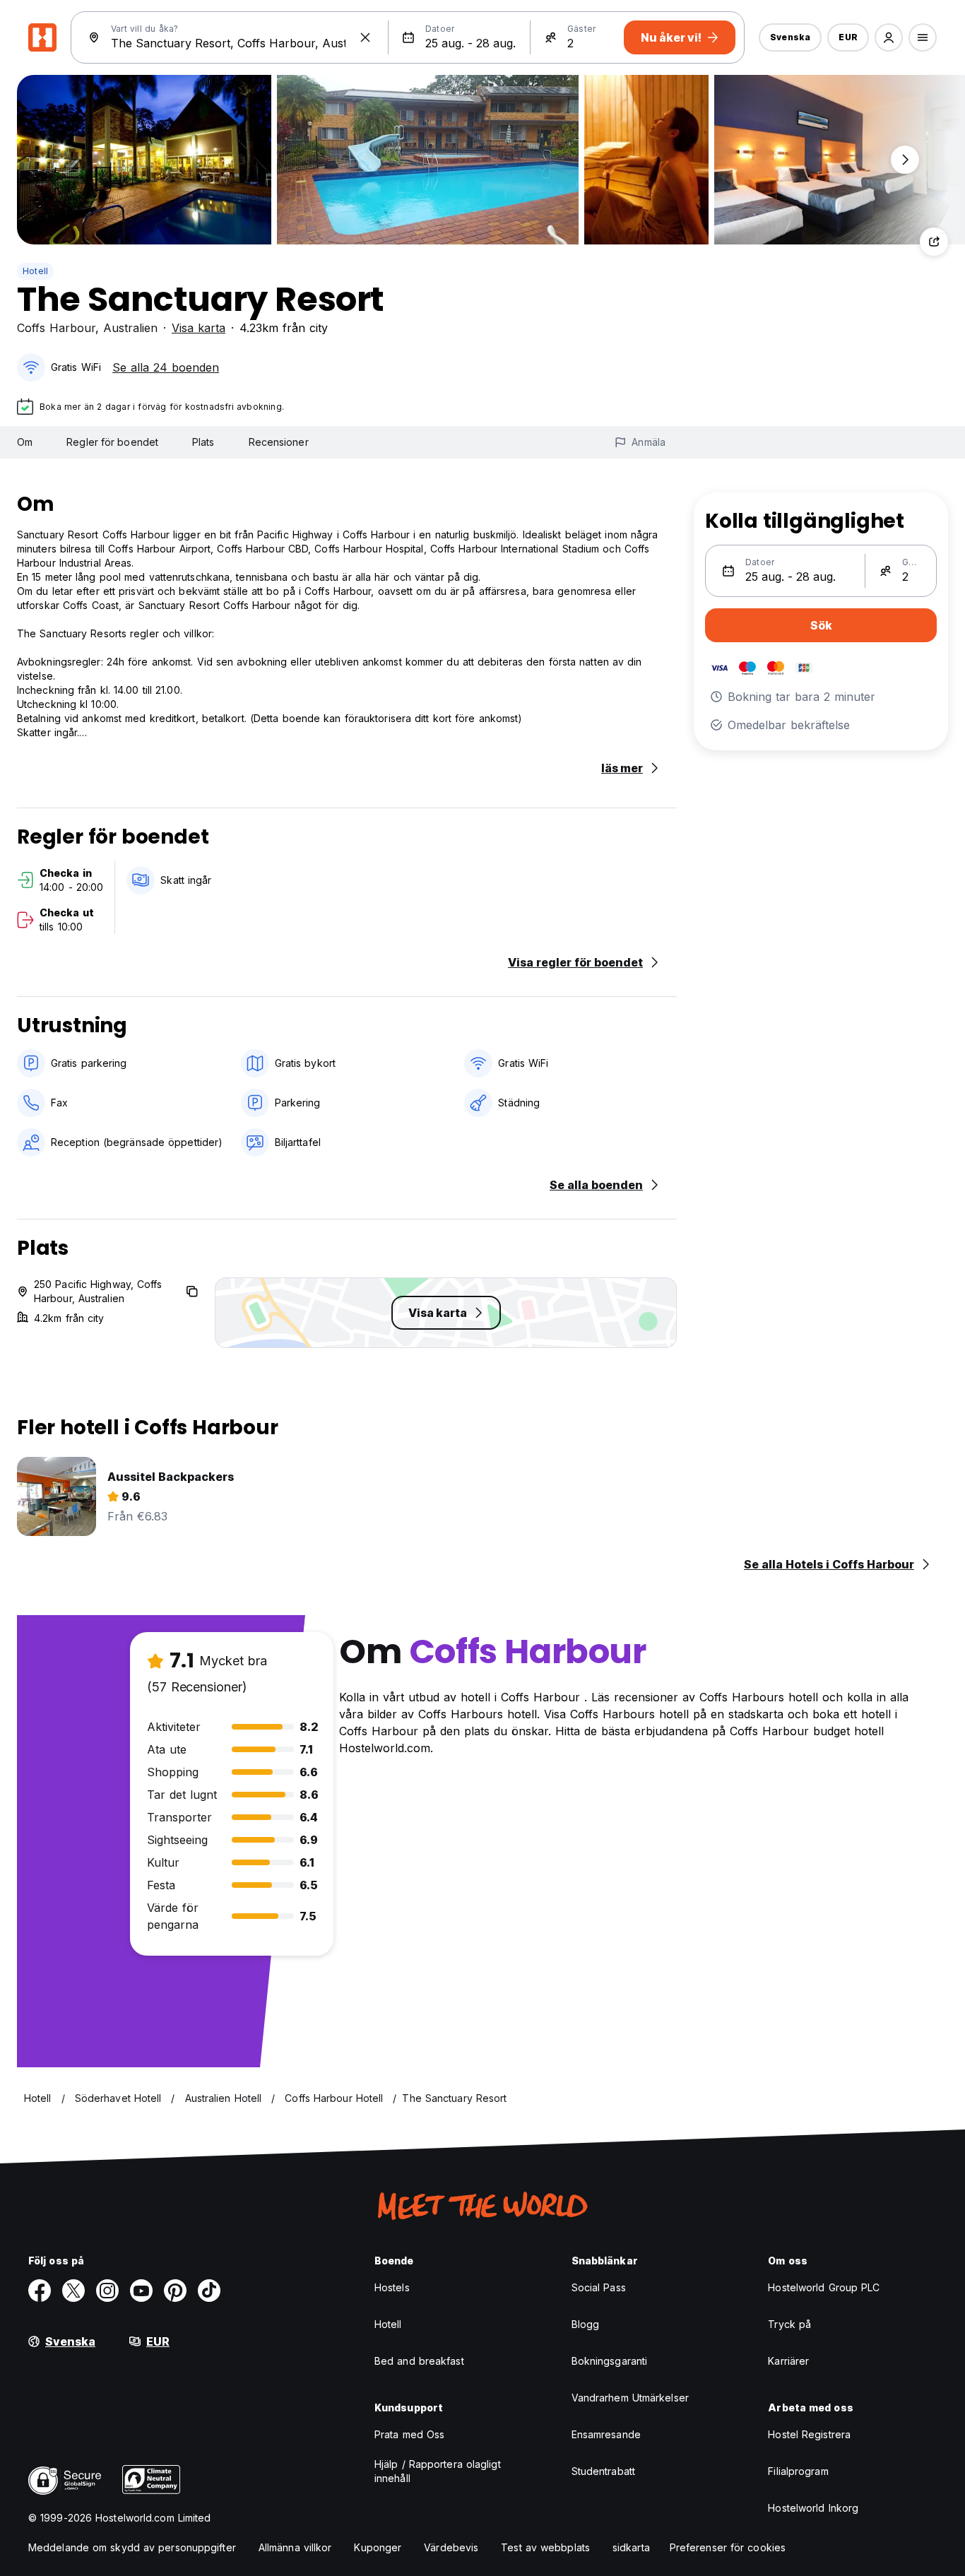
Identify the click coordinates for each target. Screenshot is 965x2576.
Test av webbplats (545, 2547)
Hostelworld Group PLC (824, 2287)
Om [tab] (25, 442)
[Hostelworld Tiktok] (209, 2291)
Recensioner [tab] (279, 442)
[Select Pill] (889, 37)
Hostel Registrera (809, 2434)
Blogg (586, 2324)
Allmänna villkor (295, 2547)
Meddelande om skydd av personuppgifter (132, 2547)
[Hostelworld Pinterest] (175, 2291)
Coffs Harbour (56, 328)
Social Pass (599, 2287)
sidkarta (631, 2547)
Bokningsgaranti (610, 2361)
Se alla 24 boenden (166, 367)
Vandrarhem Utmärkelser (630, 2398)
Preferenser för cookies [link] (728, 2547)
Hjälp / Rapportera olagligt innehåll (438, 2471)
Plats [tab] (203, 442)
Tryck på (789, 2324)
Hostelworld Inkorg (813, 2508)
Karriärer (788, 2361)
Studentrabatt (603, 2471)
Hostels (392, 2287)
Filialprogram (798, 2471)
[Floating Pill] (905, 160)
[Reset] (365, 37)
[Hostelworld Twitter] (73, 2291)
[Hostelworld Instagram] (107, 2291)
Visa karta (199, 328)
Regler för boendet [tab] (112, 442)
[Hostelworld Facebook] (40, 2291)
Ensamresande (606, 2434)
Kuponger (378, 2547)
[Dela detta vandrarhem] (934, 242)
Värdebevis (451, 2547)
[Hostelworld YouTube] (141, 2291)
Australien (130, 328)
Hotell (35, 271)
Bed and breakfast (419, 2361)
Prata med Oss (409, 2434)
